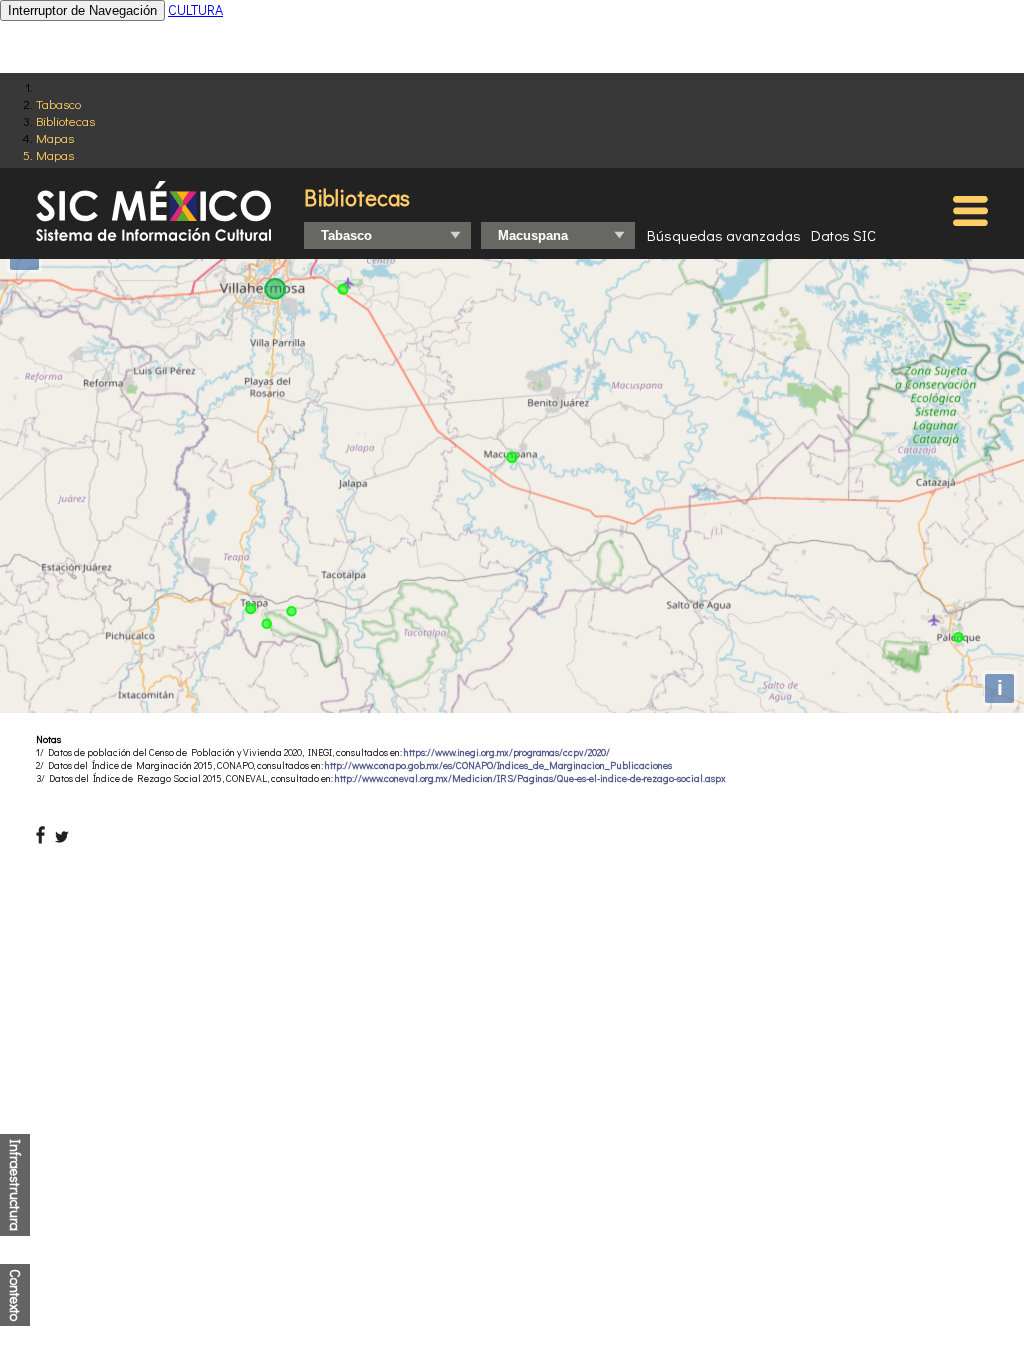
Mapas (55, 137)
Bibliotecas (65, 120)
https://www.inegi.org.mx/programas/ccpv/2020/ (507, 752)
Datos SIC (843, 235)
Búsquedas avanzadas (724, 235)
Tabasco (58, 103)
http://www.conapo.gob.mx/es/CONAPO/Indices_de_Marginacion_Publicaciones (498, 765)
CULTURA (195, 9)
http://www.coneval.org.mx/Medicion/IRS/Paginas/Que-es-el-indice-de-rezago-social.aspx (530, 778)
